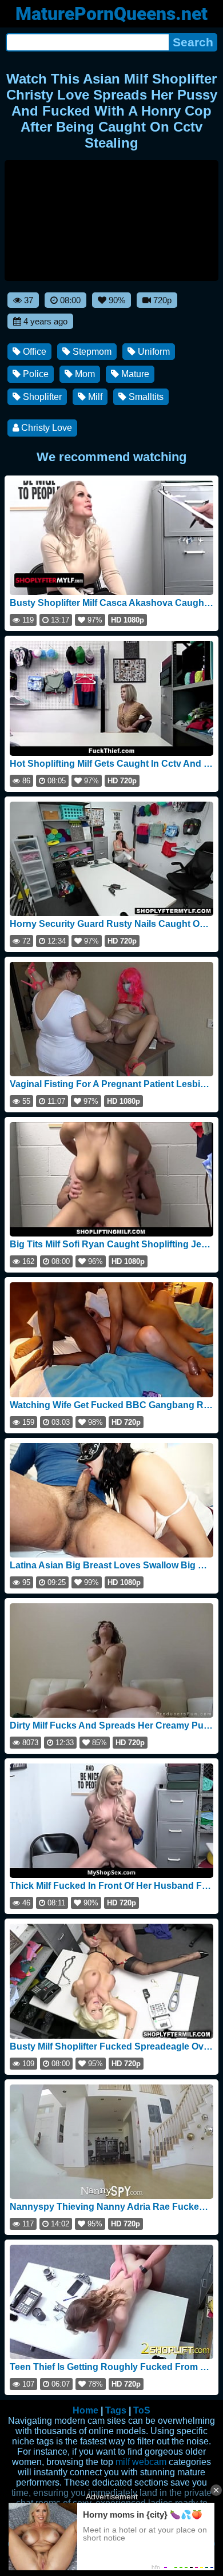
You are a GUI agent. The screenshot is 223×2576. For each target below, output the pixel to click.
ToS (142, 2410)
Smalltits (145, 397)
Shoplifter (41, 397)
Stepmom (91, 352)
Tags (116, 2410)
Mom (84, 374)
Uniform (153, 352)
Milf (94, 397)
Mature (134, 374)
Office (33, 352)
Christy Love (45, 428)
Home (85, 2410)
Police (35, 374)
